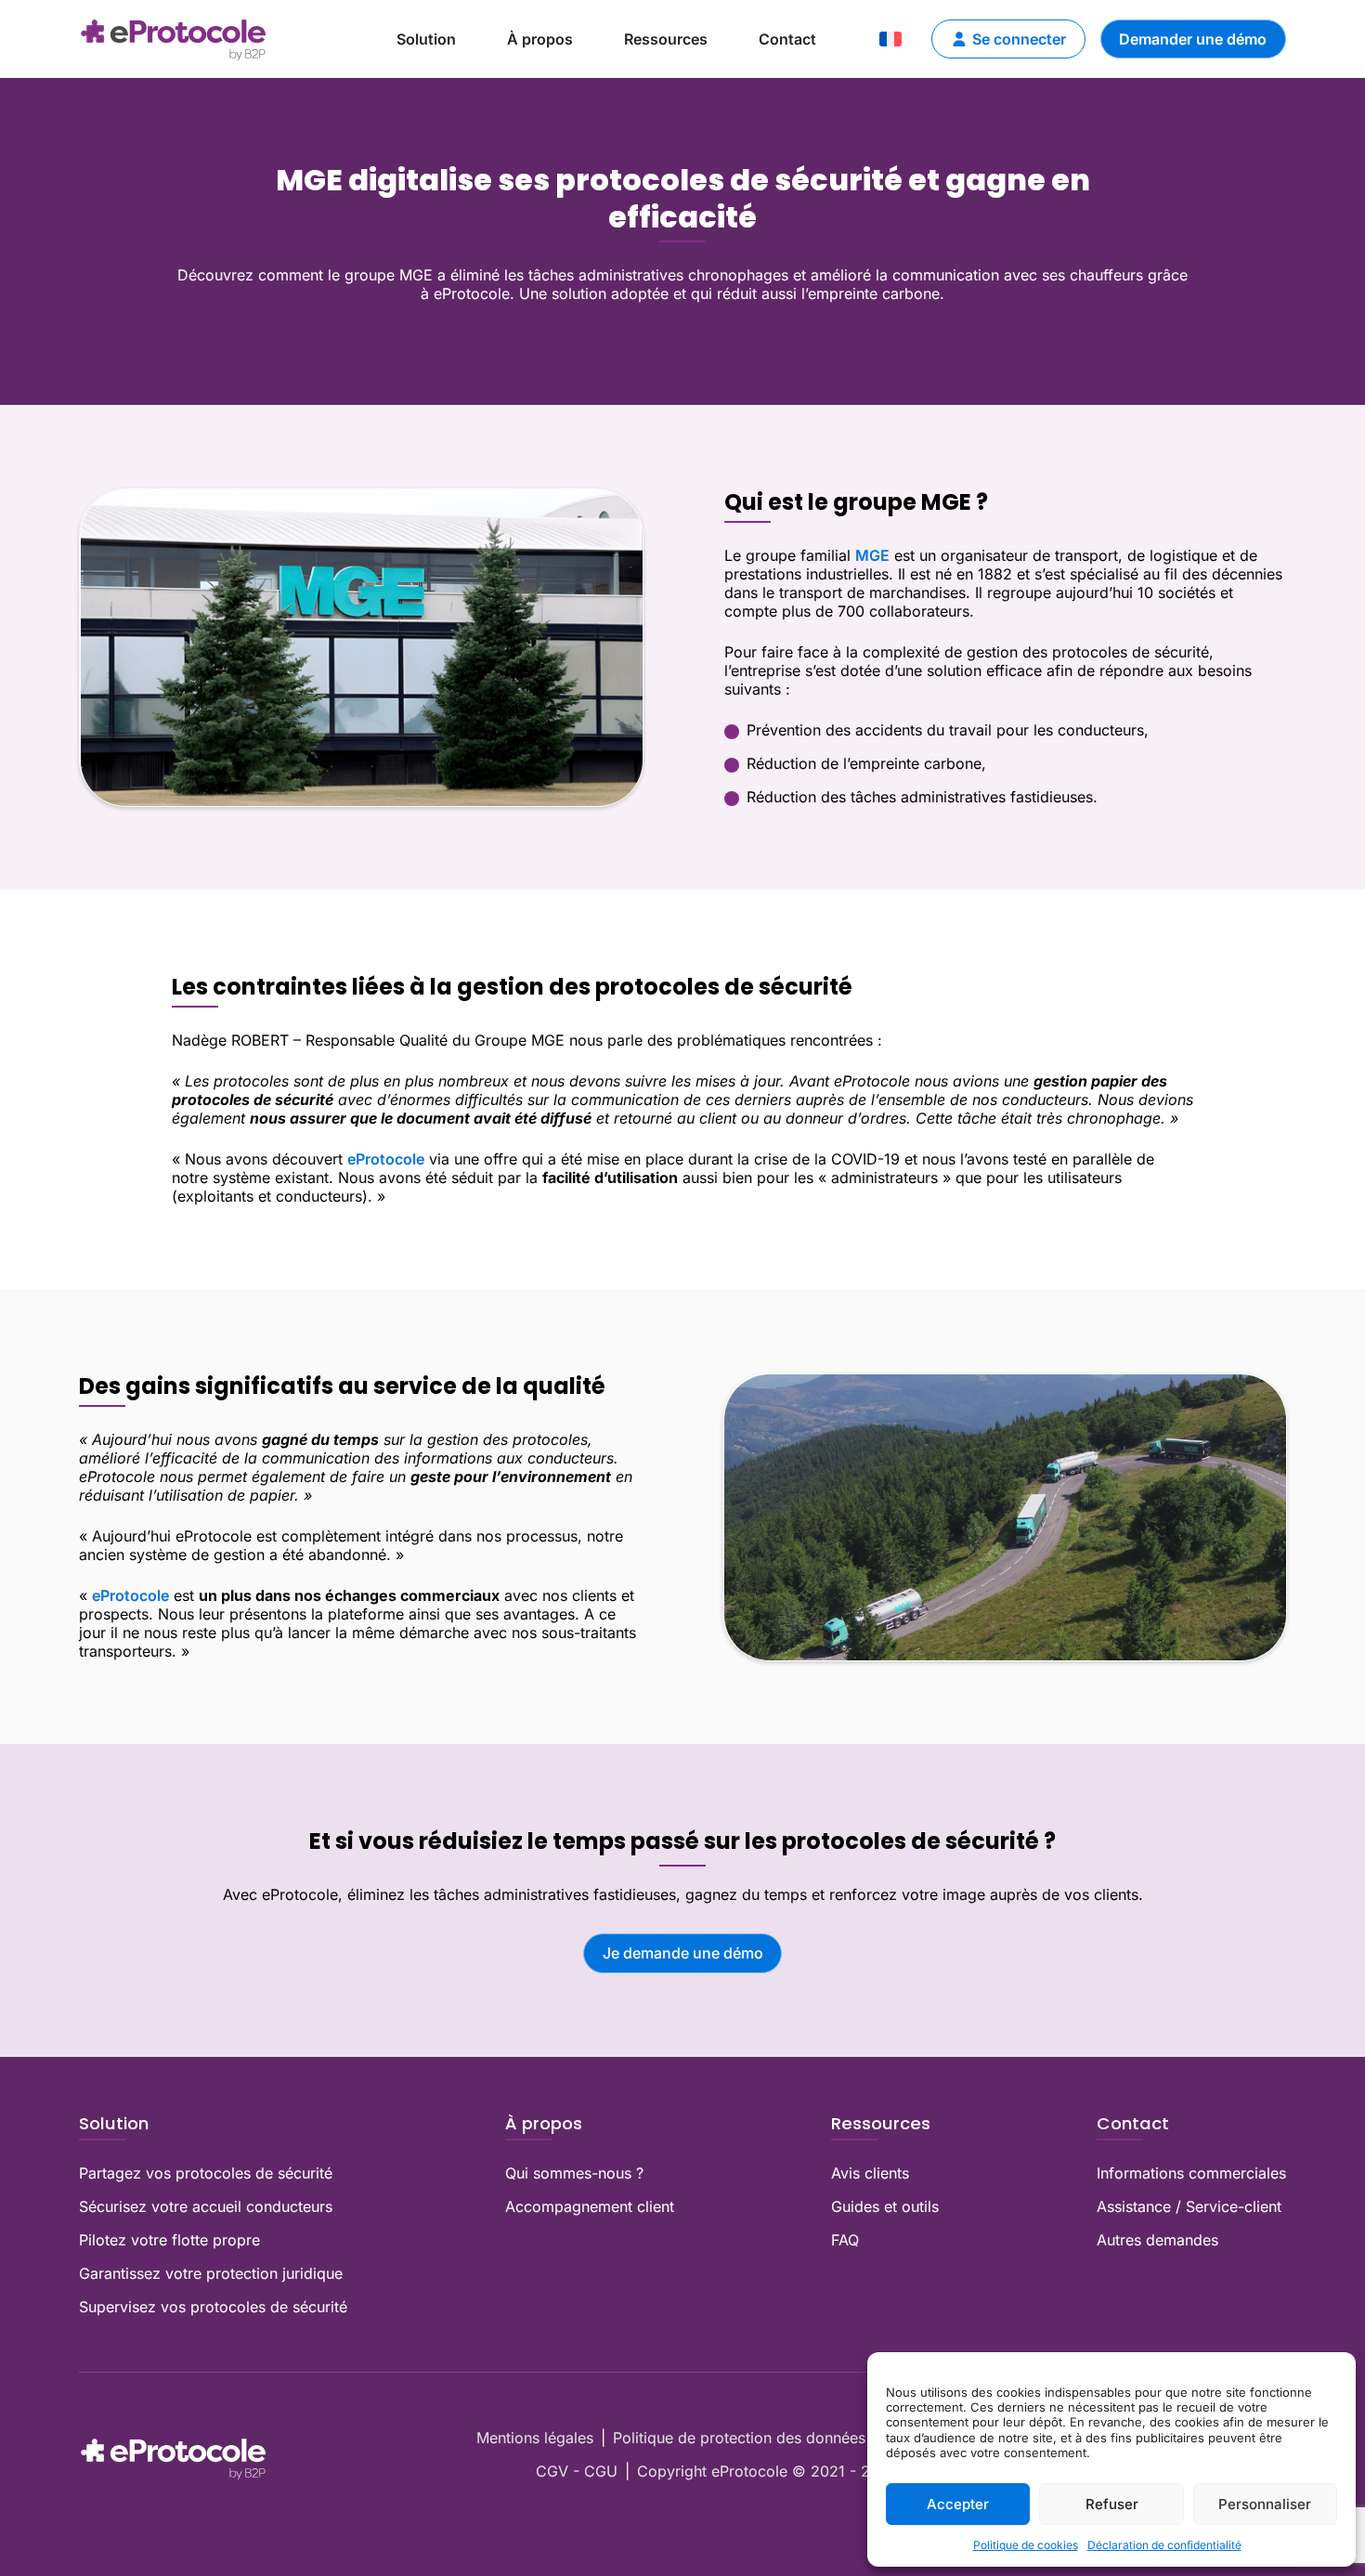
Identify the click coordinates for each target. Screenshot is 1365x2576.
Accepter (958, 2504)
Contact (787, 39)
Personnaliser (1265, 2504)
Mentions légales (535, 2438)
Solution (426, 39)
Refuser (1112, 2504)
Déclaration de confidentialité (1164, 2545)
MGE (872, 555)
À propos (540, 39)
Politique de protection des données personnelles (786, 2438)
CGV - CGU (577, 2471)
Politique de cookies (1026, 2545)
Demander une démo (1193, 39)
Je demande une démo (683, 1953)
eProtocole (386, 1159)
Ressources (666, 39)
